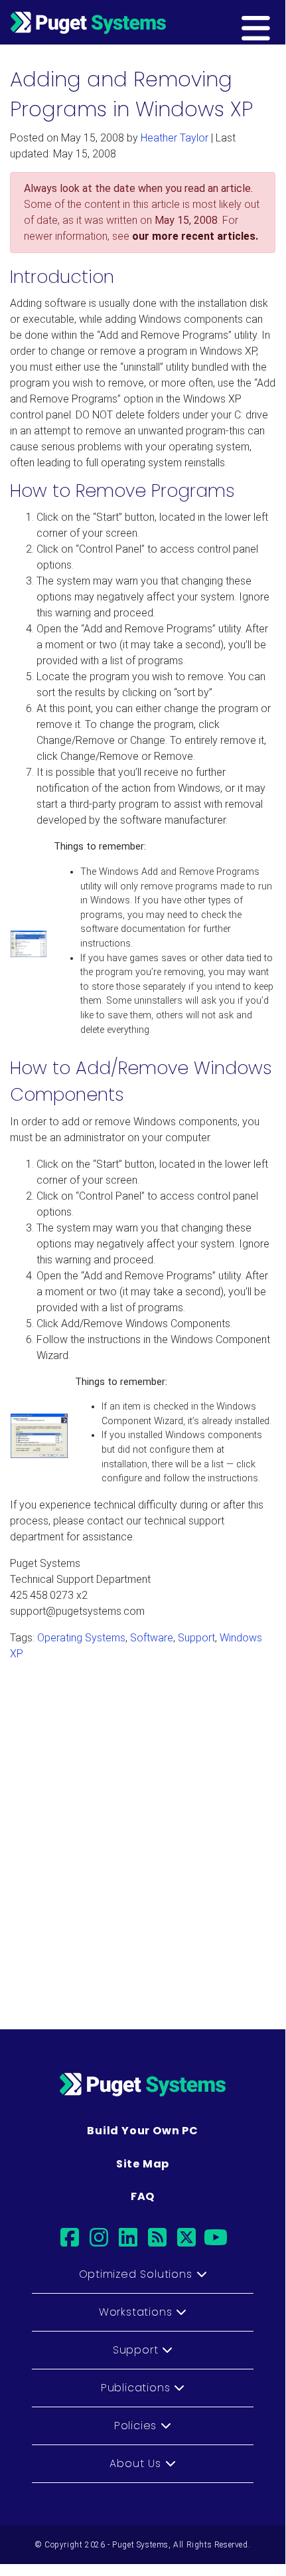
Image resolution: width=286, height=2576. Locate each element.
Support (196, 1638)
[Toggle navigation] (277, 22)
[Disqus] (143, 1839)
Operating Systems (81, 1638)
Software (152, 1638)
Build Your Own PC (143, 2131)
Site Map (143, 2164)
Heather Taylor (175, 138)
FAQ (143, 2196)
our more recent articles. (195, 236)
